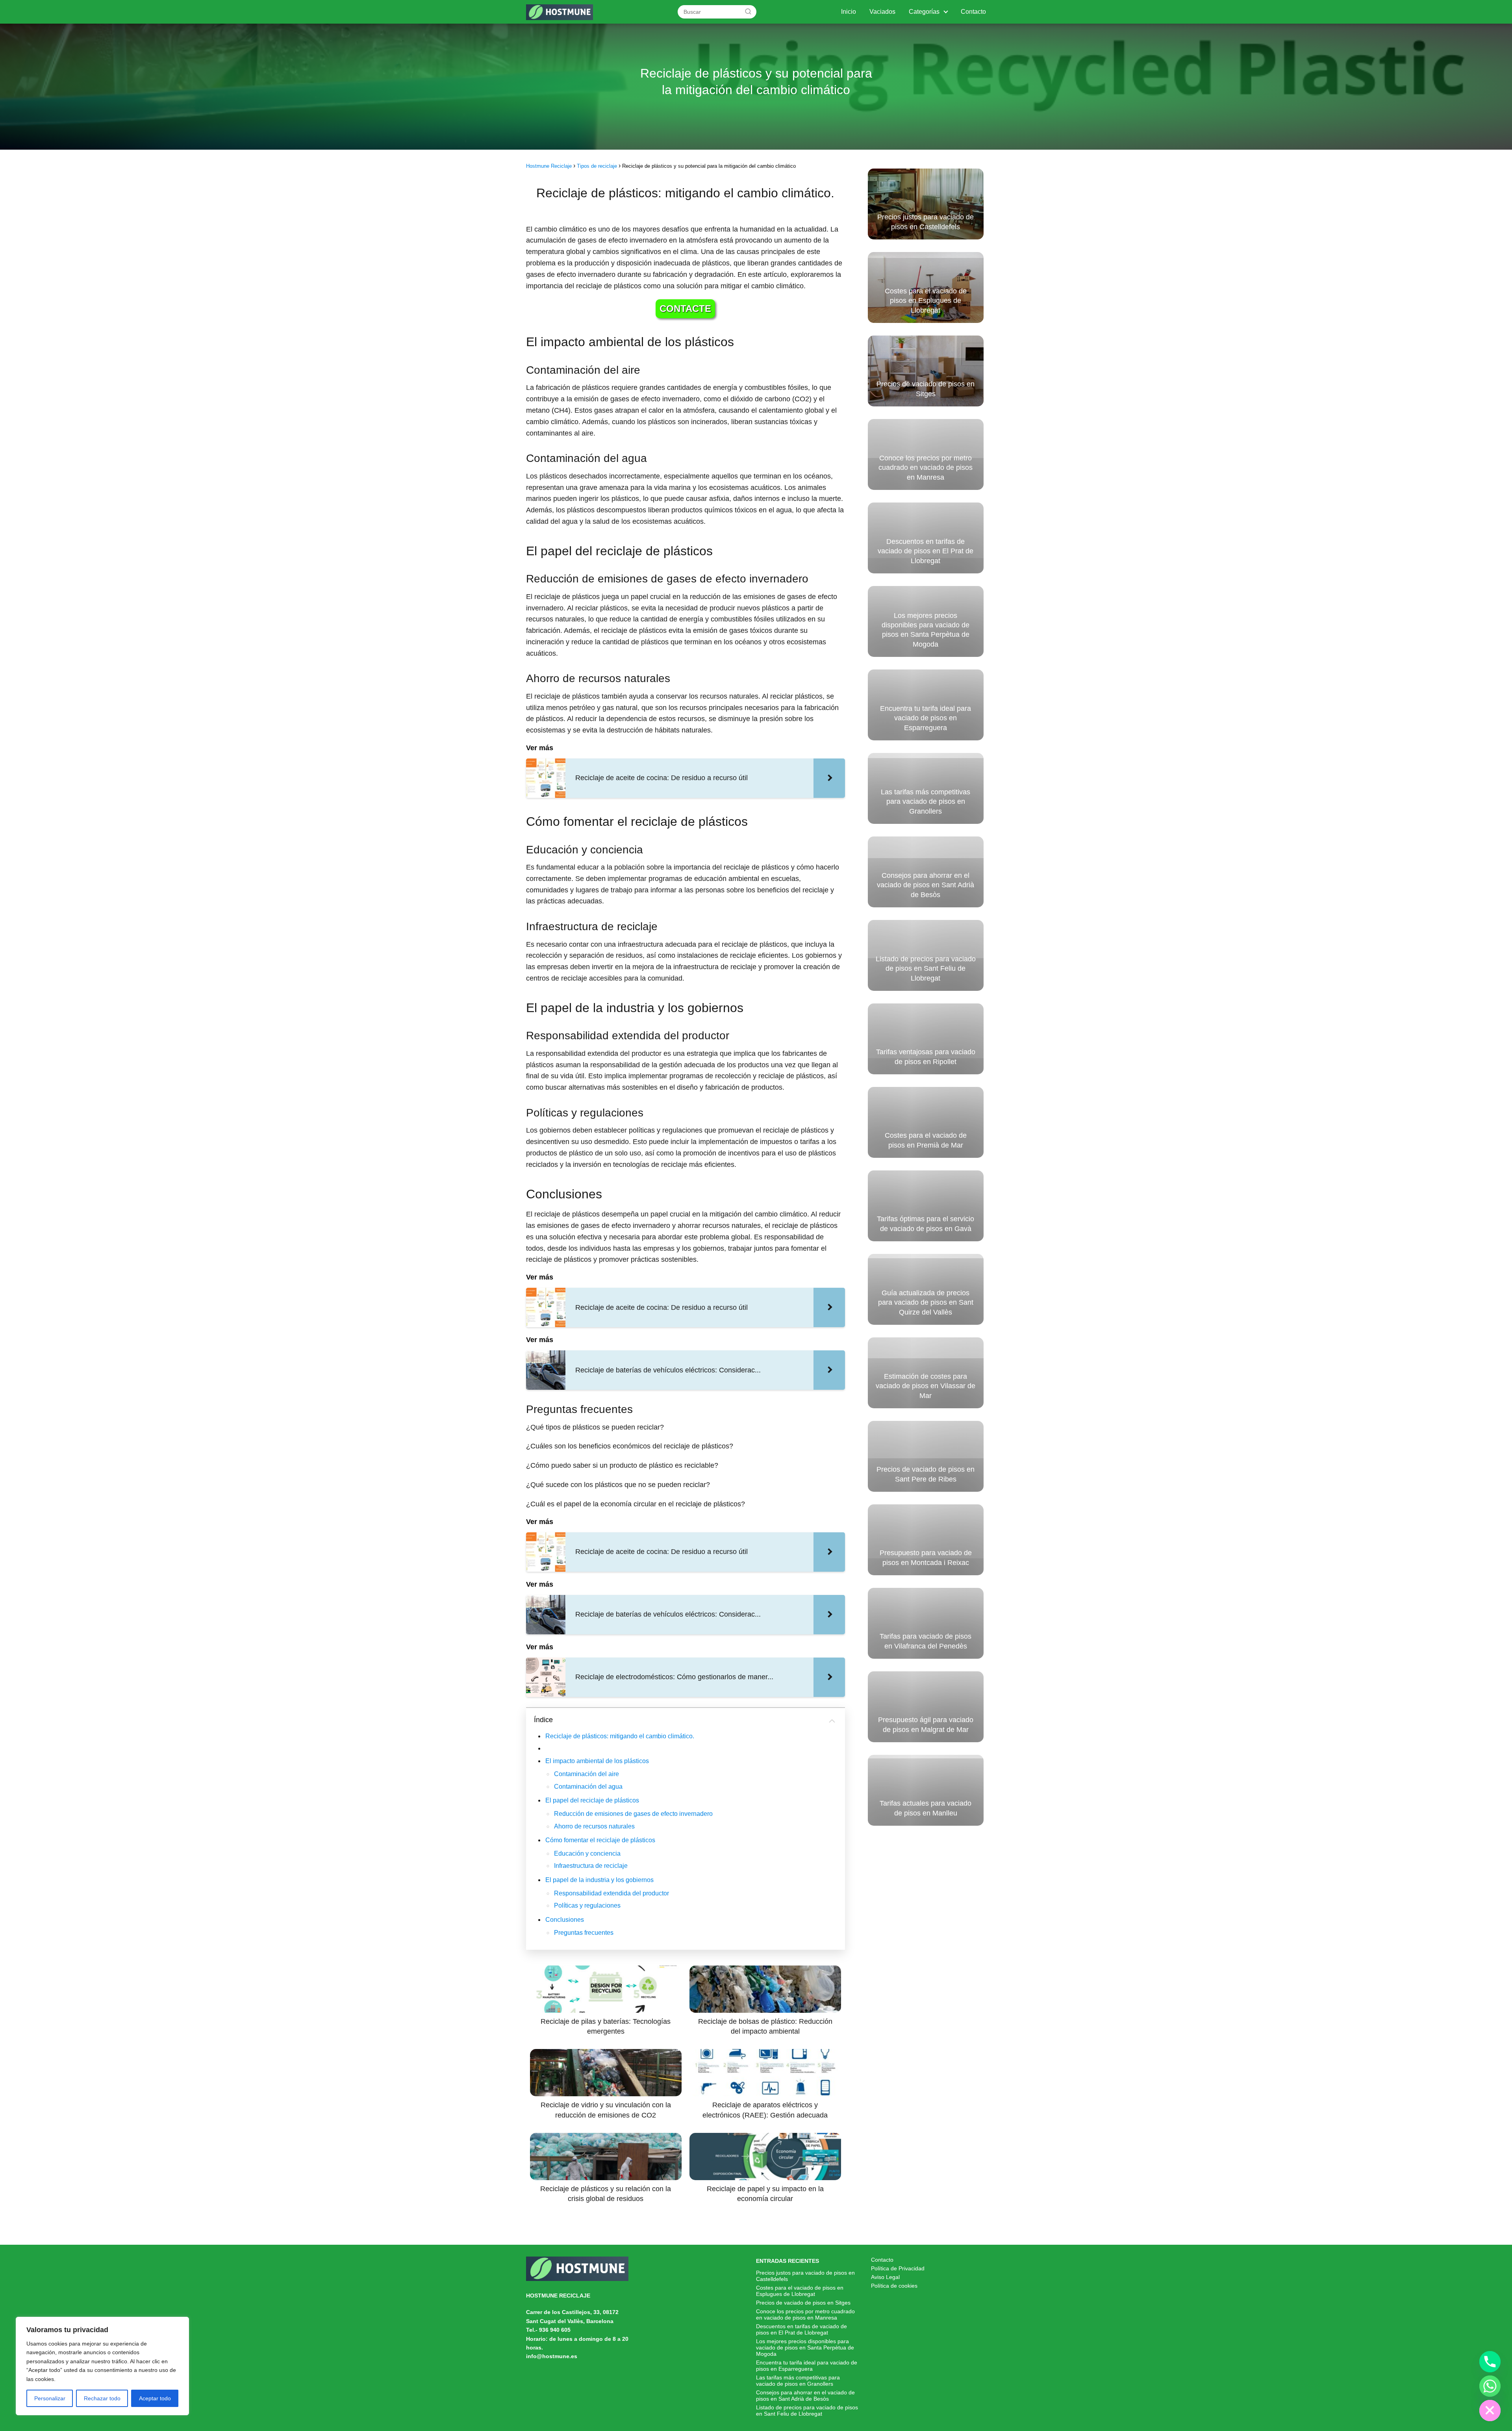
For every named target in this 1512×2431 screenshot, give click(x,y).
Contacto (973, 12)
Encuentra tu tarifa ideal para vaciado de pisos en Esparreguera (807, 2366)
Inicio (849, 12)
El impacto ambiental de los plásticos (597, 1761)
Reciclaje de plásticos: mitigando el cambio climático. (620, 1736)
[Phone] (1490, 2362)
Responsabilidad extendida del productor (611, 1893)
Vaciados (882, 12)
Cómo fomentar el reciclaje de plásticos (600, 1840)
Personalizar (50, 2398)
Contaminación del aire (586, 1774)
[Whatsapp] (1490, 2386)
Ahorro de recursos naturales (594, 1826)
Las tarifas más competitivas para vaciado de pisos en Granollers (798, 2381)
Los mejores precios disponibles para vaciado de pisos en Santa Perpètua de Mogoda (805, 2348)
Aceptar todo (155, 2398)
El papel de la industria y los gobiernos (599, 1880)
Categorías (924, 12)
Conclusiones (565, 1920)
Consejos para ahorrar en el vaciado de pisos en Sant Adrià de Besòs (805, 2396)
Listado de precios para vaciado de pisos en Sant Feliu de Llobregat (807, 2411)
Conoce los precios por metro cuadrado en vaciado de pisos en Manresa (805, 2314)
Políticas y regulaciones (587, 1905)
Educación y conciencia (587, 1853)
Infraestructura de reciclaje (591, 1866)
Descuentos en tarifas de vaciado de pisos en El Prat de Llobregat (801, 2329)
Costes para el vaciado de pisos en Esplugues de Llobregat (800, 2291)
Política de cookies (894, 2286)
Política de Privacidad (898, 2268)
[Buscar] (748, 11)
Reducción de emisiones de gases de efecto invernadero (633, 1814)
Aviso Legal (885, 2277)
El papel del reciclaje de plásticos (592, 1800)
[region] (102, 2366)
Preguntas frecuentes (584, 1933)
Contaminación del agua (588, 1787)
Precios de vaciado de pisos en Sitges (803, 2303)
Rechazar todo (102, 2398)
